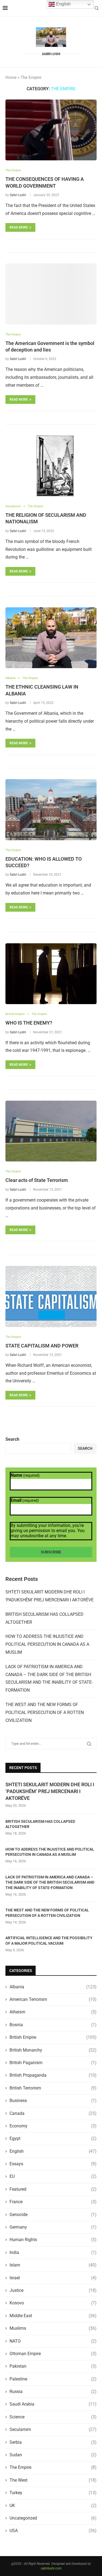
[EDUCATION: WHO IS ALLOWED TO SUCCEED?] (51, 810)
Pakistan (53, 2366)
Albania (53, 1987)
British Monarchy (53, 2050)
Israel (53, 2278)
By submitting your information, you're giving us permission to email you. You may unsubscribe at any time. (48, 1531)
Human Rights (53, 2240)
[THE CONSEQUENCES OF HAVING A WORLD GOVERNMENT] (51, 130)
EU (53, 2176)
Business (53, 2101)
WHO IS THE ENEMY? (29, 1023)
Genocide (53, 2215)
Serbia (53, 2442)
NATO (53, 2341)
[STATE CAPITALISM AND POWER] (51, 1296)
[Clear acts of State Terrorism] (51, 1131)
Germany (53, 2227)
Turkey (53, 2493)
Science (53, 2417)
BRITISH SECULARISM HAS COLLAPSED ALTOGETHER (40, 1824)
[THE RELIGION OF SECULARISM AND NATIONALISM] (51, 466)
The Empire (53, 2467)
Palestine (53, 2379)
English (53, 2151)
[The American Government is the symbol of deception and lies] (51, 294)
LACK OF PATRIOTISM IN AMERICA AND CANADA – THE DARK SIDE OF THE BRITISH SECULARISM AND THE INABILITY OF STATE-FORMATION (50, 1882)
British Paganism (53, 2063)
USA (53, 2531)
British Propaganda (53, 2075)
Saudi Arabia (53, 2404)
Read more (19, 227)
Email (25, 1500)
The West (53, 2480)
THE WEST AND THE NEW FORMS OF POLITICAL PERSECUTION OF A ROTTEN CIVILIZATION (45, 1712)
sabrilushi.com (51, 2568)
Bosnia (53, 2025)
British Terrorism (53, 2088)
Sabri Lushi (18, 195)
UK (53, 2506)
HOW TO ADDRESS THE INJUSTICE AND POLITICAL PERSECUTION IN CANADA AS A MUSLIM (47, 1644)
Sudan (53, 2455)
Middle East (53, 2316)
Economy (53, 2126)
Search (12, 1439)
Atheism (53, 2012)
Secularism (53, 2429)
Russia (53, 2392)
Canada (53, 2113)
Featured (53, 2189)
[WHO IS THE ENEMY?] (51, 974)
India (53, 2252)
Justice (53, 2290)
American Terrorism (53, 1999)
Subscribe (51, 1552)
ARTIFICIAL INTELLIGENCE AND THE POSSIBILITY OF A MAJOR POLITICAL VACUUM (49, 1941)
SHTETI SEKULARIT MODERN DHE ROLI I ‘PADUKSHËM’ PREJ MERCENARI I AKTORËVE (50, 1791)
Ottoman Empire (53, 2354)
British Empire (53, 2037)
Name (25, 1475)
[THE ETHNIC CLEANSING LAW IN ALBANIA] (51, 638)
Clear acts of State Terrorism (37, 1180)
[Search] (97, 8)
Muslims (53, 2328)
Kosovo (53, 2303)
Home (11, 77)
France (53, 2202)
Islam (53, 2265)
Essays (53, 2164)
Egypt (53, 2138)
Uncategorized (53, 2518)
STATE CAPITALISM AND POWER (42, 1346)
